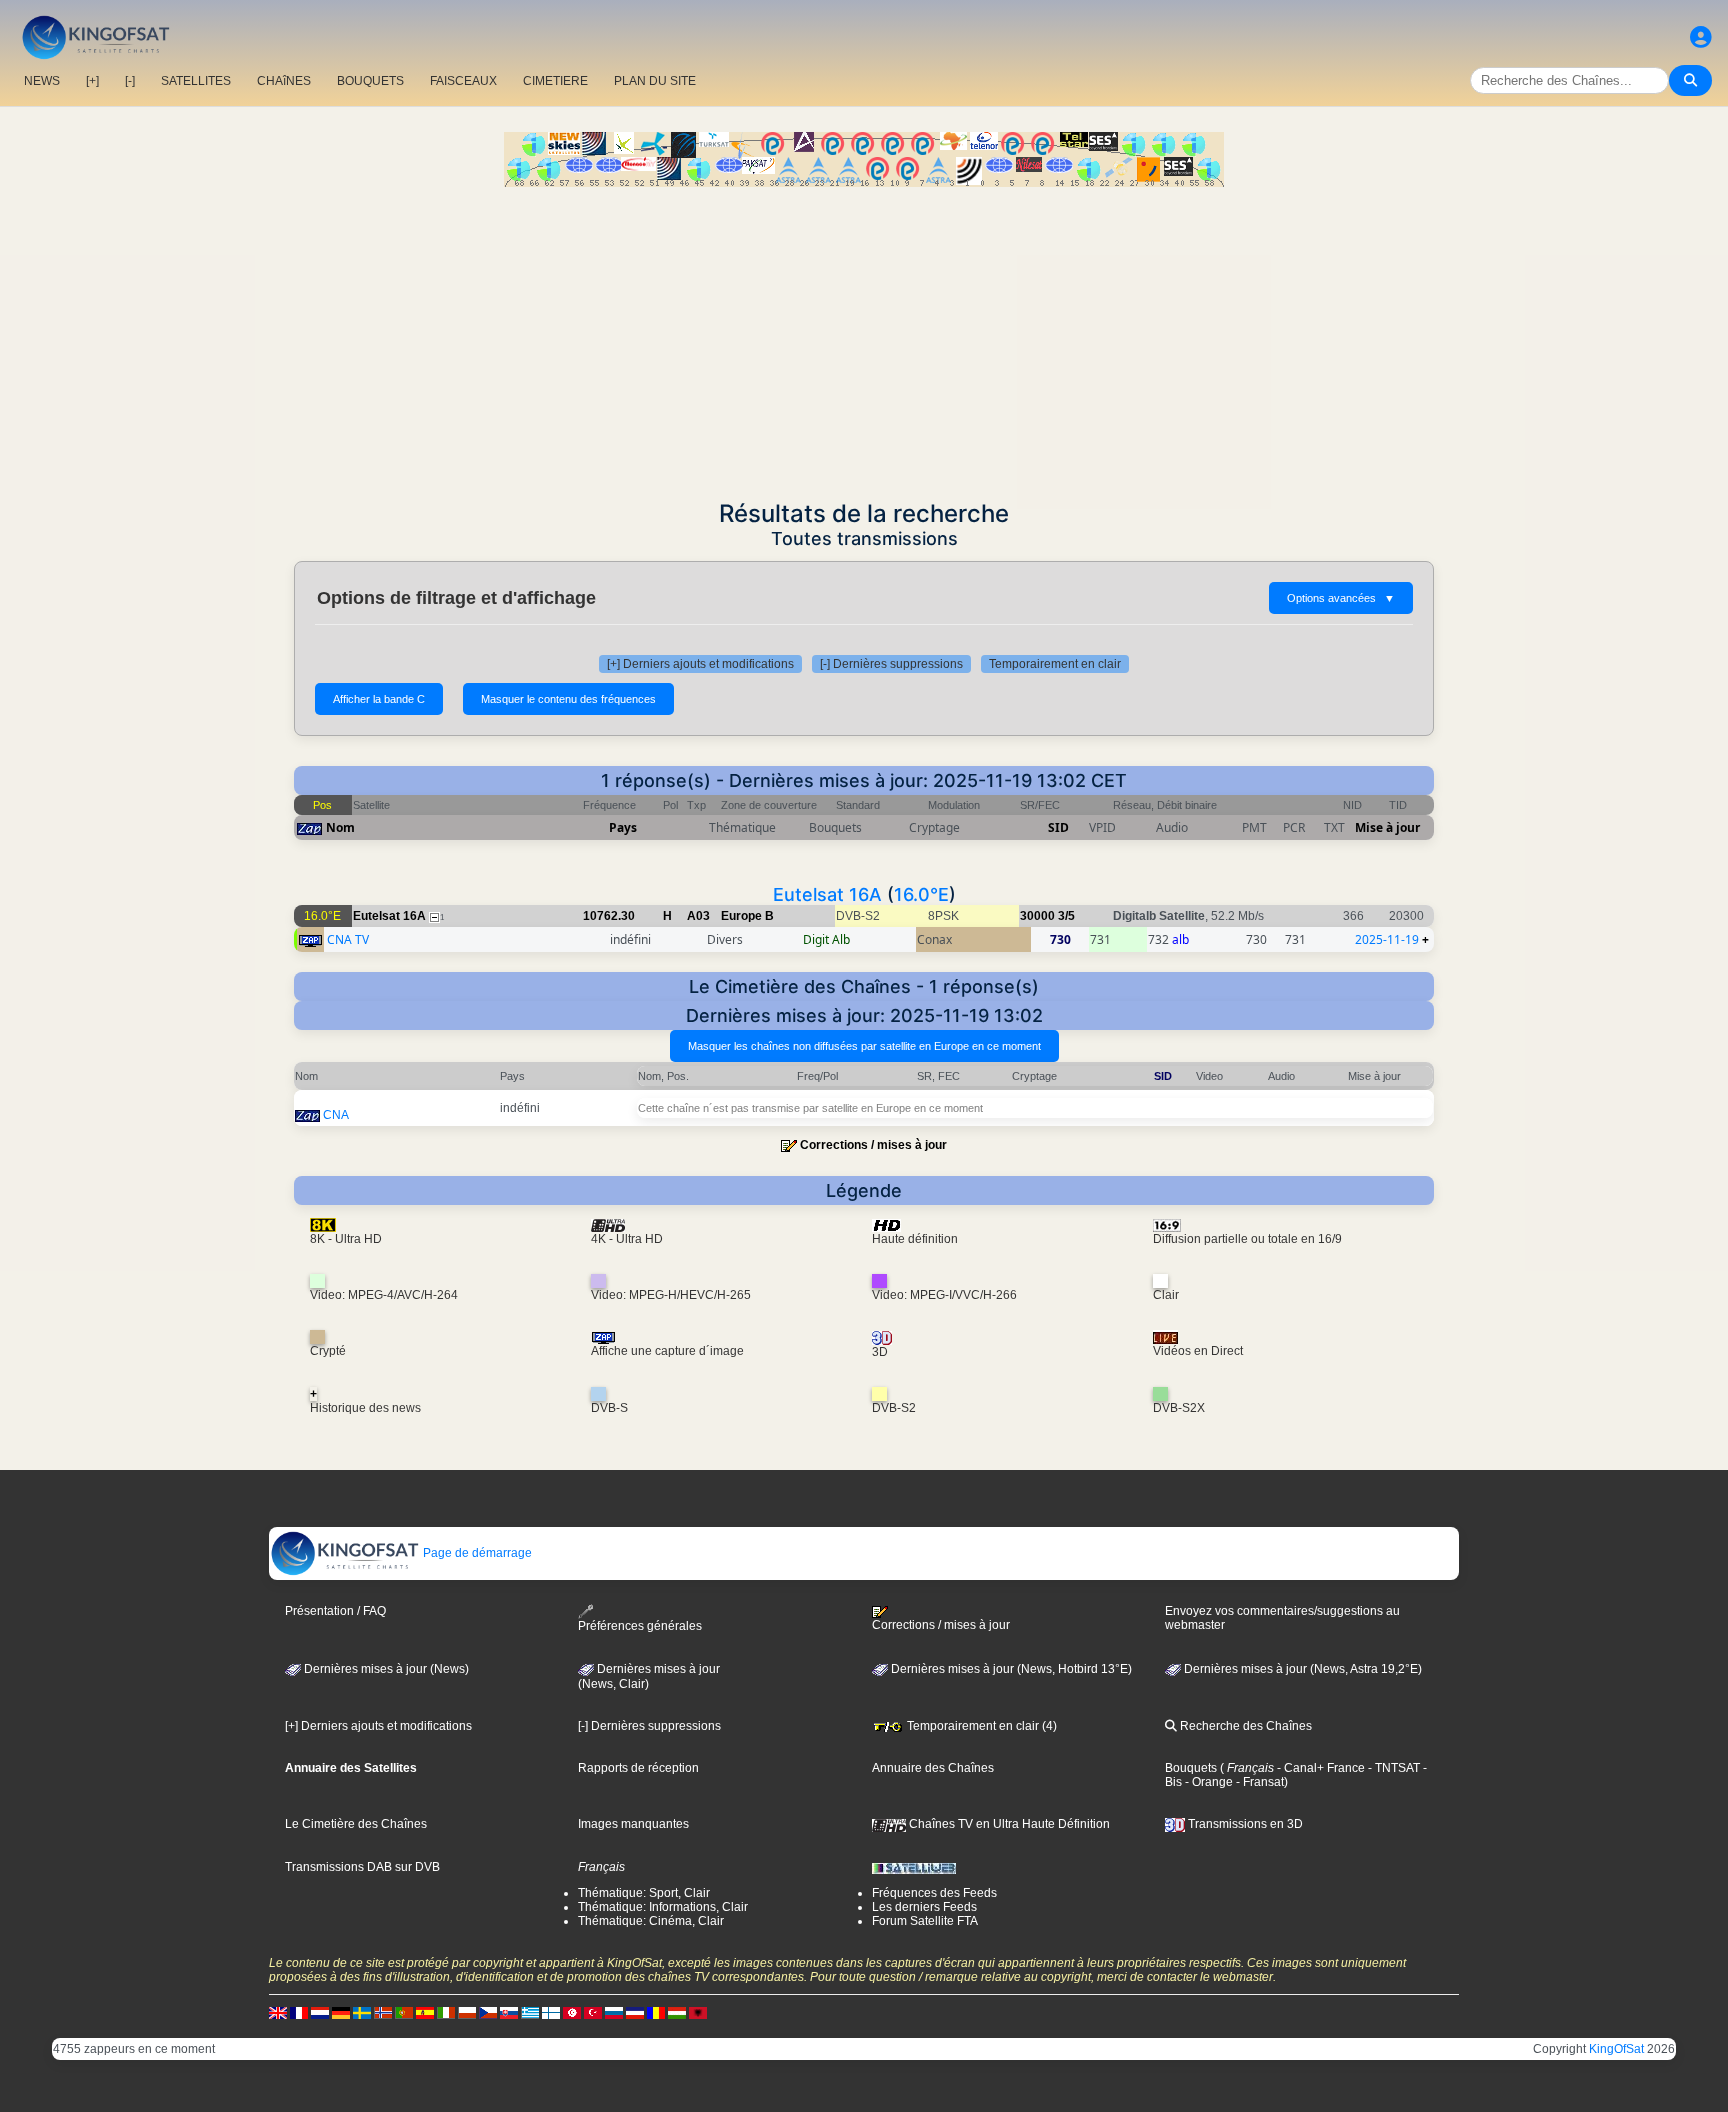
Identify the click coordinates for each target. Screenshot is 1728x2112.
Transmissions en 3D (1244, 1824)
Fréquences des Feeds (934, 1893)
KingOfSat (1616, 2049)
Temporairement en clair (1055, 664)
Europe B (747, 916)
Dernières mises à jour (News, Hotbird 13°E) (1010, 1669)
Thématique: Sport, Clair (644, 1893)
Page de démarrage (476, 1553)
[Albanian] (698, 2012)
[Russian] (614, 2012)
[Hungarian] (677, 2012)
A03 (698, 916)
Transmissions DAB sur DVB (362, 1867)
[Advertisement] (864, 337)
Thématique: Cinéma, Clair (651, 1921)
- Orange (1207, 1782)
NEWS (42, 81)
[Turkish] (593, 2012)
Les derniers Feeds (924, 1907)
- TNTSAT (1392, 1768)
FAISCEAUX (463, 81)
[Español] (425, 2012)
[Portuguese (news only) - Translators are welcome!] (404, 2012)
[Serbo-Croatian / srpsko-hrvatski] (635, 2012)
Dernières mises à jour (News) (385, 1669)
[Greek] (530, 2012)
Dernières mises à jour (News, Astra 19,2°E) (1301, 1669)
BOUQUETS (370, 81)
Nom (340, 827)
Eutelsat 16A (827, 894)
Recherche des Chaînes (1244, 1726)
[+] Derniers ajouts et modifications (700, 664)
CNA (336, 1115)
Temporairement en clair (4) (980, 1726)
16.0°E (921, 894)
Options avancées (1341, 598)
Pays (623, 827)
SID (1058, 827)
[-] (130, 81)
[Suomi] (551, 2012)
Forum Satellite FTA (925, 1921)
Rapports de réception (638, 1768)
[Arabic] (572, 2012)
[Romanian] (656, 2012)
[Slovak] (509, 2012)
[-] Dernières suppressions (891, 664)
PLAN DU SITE (655, 81)
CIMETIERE (555, 81)
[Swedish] (362, 2012)
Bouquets (1191, 1768)
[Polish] (467, 2012)
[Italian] (446, 2012)
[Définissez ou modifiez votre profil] (1701, 37)
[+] (92, 81)
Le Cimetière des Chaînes (356, 1824)
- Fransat (1258, 1782)
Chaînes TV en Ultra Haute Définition (1008, 1824)
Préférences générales (640, 1626)
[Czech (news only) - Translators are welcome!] (488, 2012)
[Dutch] (320, 2012)
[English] (278, 2012)
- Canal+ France (1319, 1768)
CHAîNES (284, 81)
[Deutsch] (341, 2012)
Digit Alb (826, 939)
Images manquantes (633, 1824)
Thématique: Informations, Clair (663, 1907)
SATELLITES (196, 81)
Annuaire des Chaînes (933, 1768)
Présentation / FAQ (335, 1611)
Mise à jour (1387, 827)
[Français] (299, 2012)
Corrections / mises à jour (873, 1145)
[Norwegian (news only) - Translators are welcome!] (383, 2012)
